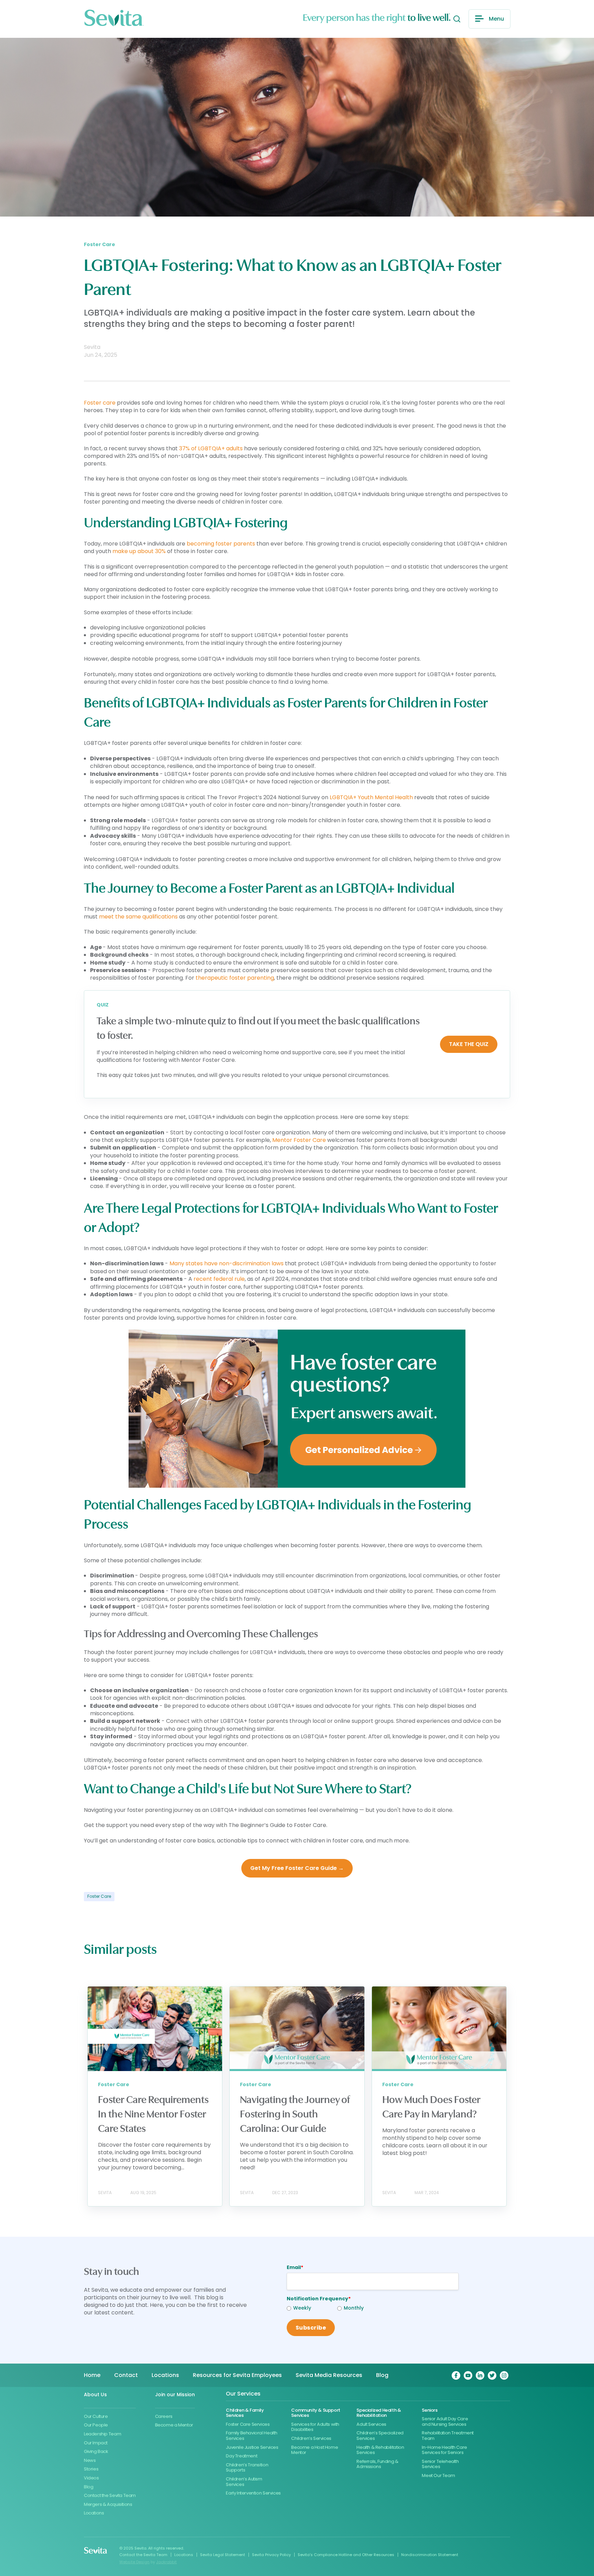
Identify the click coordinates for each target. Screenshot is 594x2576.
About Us (95, 2395)
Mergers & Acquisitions (108, 2504)
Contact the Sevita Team (110, 2495)
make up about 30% (139, 551)
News (90, 2460)
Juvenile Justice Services (252, 2447)
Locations (94, 2513)
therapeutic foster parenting (234, 978)
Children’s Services (311, 2438)
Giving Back (96, 2451)
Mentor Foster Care (298, 1140)
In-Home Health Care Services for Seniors (444, 2450)
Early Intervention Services (253, 2493)
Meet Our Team (438, 2475)
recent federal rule (218, 1279)
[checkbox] (312, 2309)
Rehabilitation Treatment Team (448, 2436)
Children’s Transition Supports (247, 2468)
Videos (91, 2478)
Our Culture (96, 2416)
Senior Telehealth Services (440, 2464)
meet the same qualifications (138, 917)
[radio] (312, 2309)
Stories (91, 2469)
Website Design (134, 2562)
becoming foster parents (220, 544)
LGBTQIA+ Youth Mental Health (371, 797)
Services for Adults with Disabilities (315, 2427)
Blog (89, 2487)
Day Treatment (241, 2456)
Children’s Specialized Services (380, 2436)
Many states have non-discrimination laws (226, 1263)
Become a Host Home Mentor (315, 2450)
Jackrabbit (166, 2562)
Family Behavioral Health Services (252, 2436)
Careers (164, 2416)
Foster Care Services (248, 2424)
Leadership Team (102, 2434)
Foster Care (99, 1896)
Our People (96, 2425)
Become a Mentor (174, 2425)
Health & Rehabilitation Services (380, 2450)
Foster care (100, 403)
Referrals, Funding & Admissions (377, 2464)
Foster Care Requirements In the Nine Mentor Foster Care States (153, 2114)
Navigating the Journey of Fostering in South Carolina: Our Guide (295, 2114)
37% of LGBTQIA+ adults (210, 448)
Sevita (92, 347)
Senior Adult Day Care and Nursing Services (445, 2421)
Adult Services (371, 2424)
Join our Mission (175, 2395)
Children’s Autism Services (244, 2482)
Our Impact (96, 2443)
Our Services (243, 2394)
